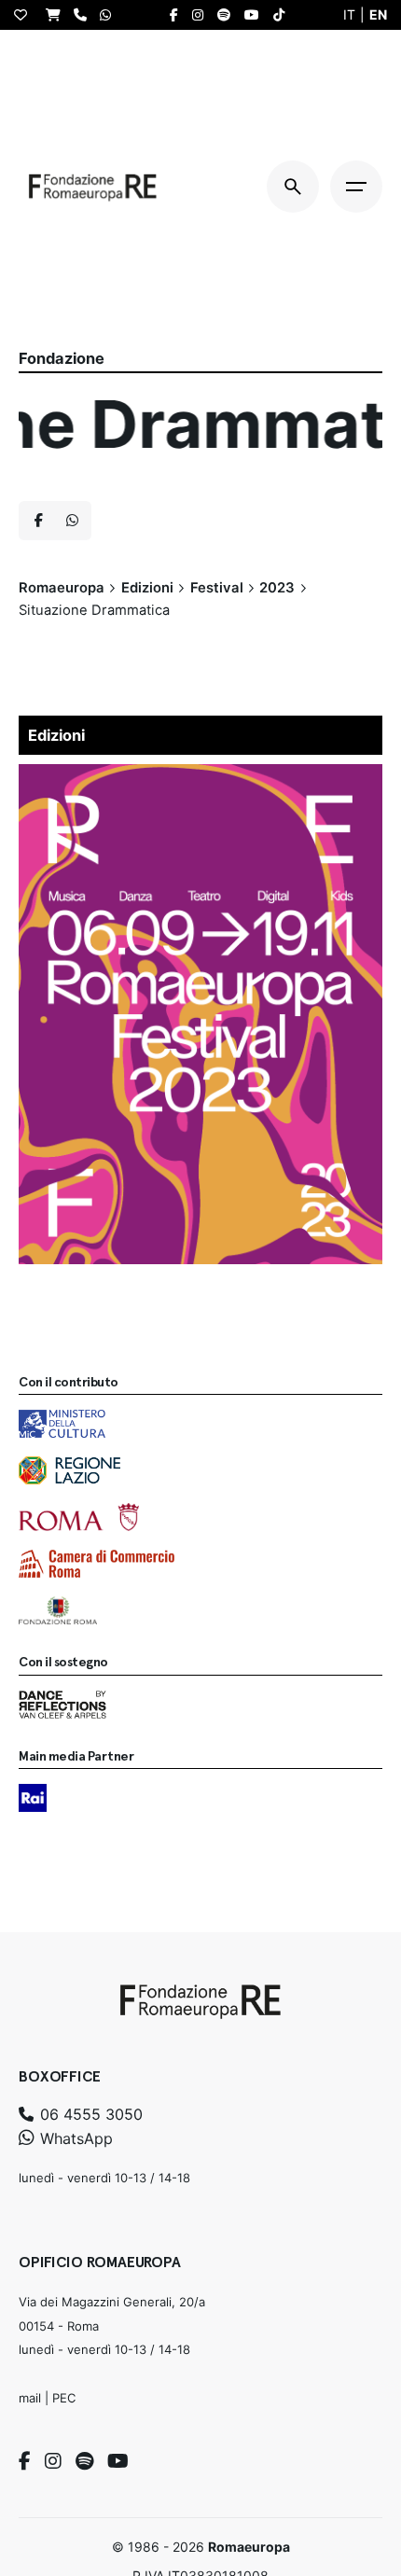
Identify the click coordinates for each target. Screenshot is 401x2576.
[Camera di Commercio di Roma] (97, 1564)
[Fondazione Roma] (58, 1610)
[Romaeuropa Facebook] (179, 15)
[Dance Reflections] (62, 1705)
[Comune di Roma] (79, 1517)
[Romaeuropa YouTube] (256, 15)
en (378, 14)
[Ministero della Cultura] (62, 1424)
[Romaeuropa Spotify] (228, 15)
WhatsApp (74, 2138)
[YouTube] (118, 2461)
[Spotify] (84, 2461)
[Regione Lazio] (69, 1470)
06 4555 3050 (89, 2114)
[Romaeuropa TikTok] (283, 15)
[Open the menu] (356, 187)
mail (30, 2398)
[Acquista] (58, 14)
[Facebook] (25, 2461)
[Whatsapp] (72, 521)
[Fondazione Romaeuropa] (93, 187)
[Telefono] (85, 14)
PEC (64, 2398)
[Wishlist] (25, 15)
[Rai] (33, 1798)
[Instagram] (53, 2461)
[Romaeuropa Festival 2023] (200, 776)
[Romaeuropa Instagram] (202, 15)
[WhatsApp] (110, 14)
